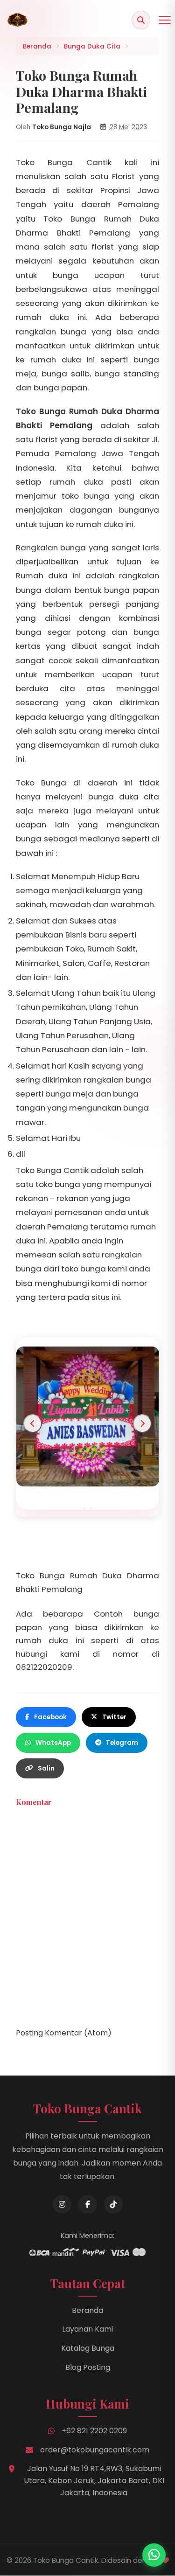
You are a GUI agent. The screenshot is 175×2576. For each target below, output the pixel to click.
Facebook (50, 1717)
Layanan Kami (87, 2329)
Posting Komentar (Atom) (64, 2033)
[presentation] (33, 1423)
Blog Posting (88, 2367)
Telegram (122, 1743)
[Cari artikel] (141, 20)
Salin (46, 1768)
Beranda (87, 2310)
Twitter (114, 1717)
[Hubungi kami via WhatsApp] (154, 2555)
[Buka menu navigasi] (165, 20)
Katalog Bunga (88, 2348)
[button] (84, 1508)
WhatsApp (53, 1743)
